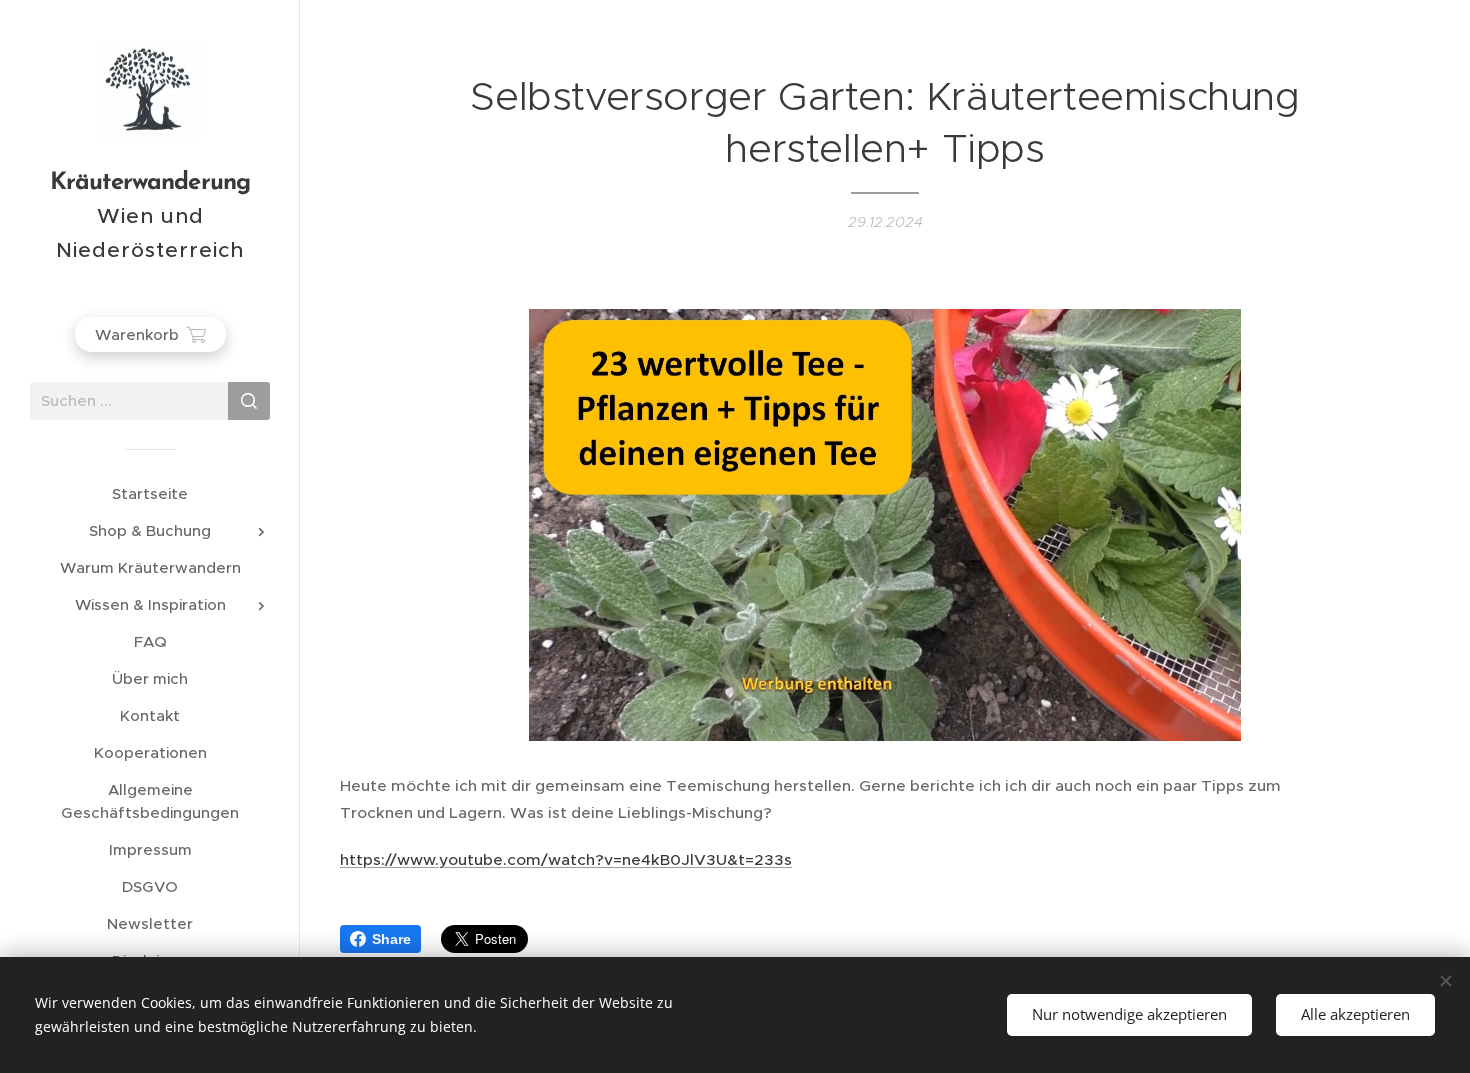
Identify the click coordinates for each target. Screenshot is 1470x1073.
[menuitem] (150, 493)
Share (391, 939)
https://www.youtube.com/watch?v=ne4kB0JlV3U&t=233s (566, 859)
